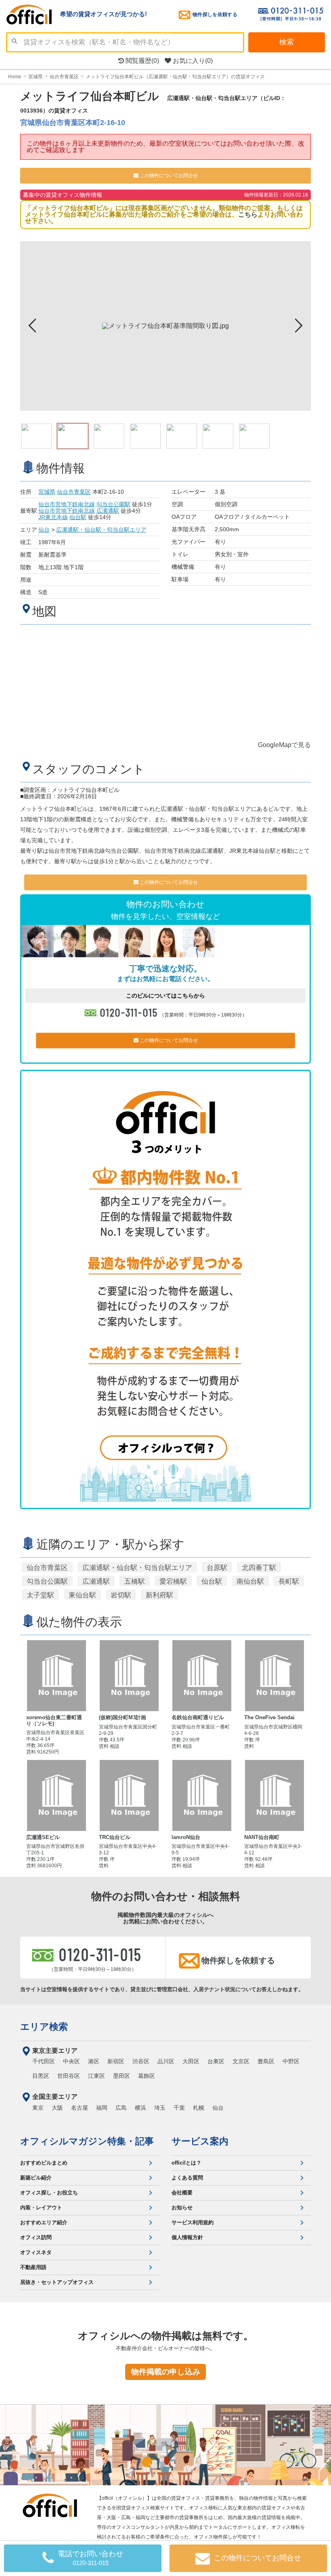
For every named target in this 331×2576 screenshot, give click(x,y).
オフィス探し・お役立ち (49, 2193)
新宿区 (116, 2061)
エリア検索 (44, 2027)
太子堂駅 (40, 1595)
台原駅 (217, 1568)
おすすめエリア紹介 (44, 2222)
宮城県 (47, 492)
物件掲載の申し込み (166, 2372)
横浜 (140, 2108)
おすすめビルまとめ (44, 2163)
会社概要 (182, 2193)
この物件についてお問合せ (168, 175)
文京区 (241, 2061)
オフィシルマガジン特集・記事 (87, 2141)
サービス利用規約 (193, 2222)
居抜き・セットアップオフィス (57, 2282)
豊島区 (266, 2061)
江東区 (96, 2076)
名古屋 (80, 2108)
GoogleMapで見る (284, 745)
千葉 (179, 2108)
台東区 (216, 2061)
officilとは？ (186, 2163)
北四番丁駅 (259, 1568)
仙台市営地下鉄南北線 (67, 504)
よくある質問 (187, 2178)
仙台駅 (78, 517)
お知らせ (182, 2208)
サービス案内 (200, 2141)
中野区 (291, 2061)
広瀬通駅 (108, 511)
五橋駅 (135, 1581)
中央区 (71, 2061)
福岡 (102, 2108)
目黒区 (41, 2076)
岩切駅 (121, 1595)
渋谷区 (141, 2061)
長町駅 (289, 1581)
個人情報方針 (187, 2237)
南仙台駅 (250, 1581)
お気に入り (192, 61)
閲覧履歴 (141, 61)
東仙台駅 (82, 1595)
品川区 (166, 2061)
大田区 (191, 2061)
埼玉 (160, 2108)
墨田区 (122, 2076)
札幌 (199, 2108)
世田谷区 (69, 2076)
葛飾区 (147, 2076)
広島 (121, 2108)
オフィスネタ (36, 2252)
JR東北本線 (53, 517)
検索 (287, 42)
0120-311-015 (129, 1012)
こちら (248, 214)
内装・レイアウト (41, 2208)
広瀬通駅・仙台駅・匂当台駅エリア (101, 530)
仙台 (44, 530)
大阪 (57, 2108)
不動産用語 (33, 2267)
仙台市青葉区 (74, 492)
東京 (38, 2108)
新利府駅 (159, 1595)
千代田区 (44, 2061)
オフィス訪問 (36, 2237)
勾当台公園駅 (113, 504)
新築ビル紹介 (36, 2178)
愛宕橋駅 (173, 1581)
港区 (94, 2061)
